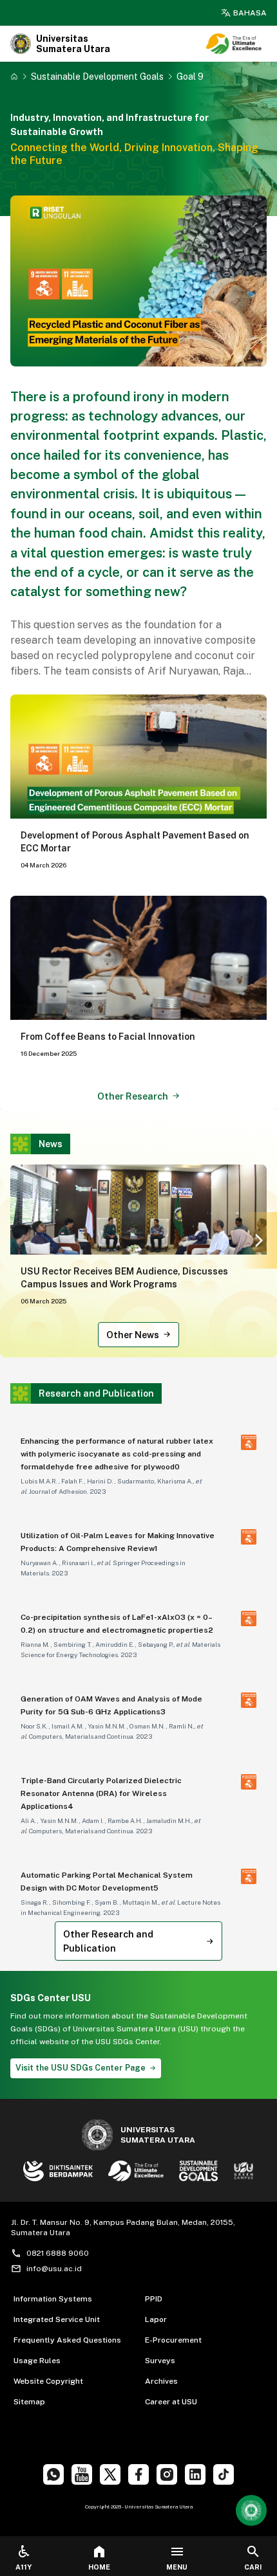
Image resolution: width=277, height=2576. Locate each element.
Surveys (160, 2361)
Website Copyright (48, 2381)
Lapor (156, 2319)
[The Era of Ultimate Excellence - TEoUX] (234, 44)
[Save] (14, 77)
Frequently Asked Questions (67, 2340)
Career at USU (171, 2402)
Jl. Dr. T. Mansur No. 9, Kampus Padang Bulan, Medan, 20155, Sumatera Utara (123, 2227)
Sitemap (29, 2402)
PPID (154, 2299)
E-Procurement (173, 2340)
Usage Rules (37, 2361)
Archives (161, 2381)
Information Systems (53, 2299)
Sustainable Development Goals (97, 76)
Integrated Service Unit (57, 2319)
